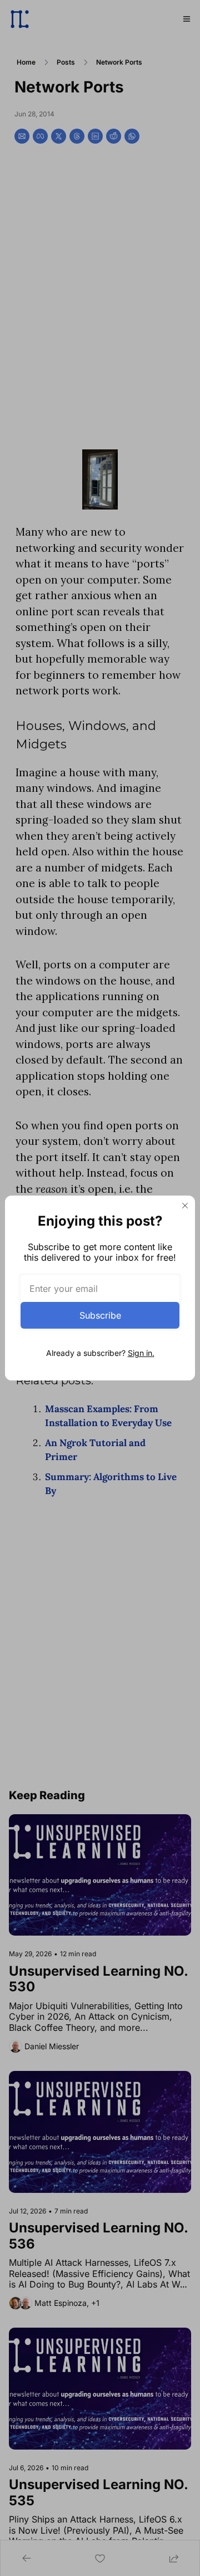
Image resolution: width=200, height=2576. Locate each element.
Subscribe (100, 1315)
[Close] (185, 1206)
